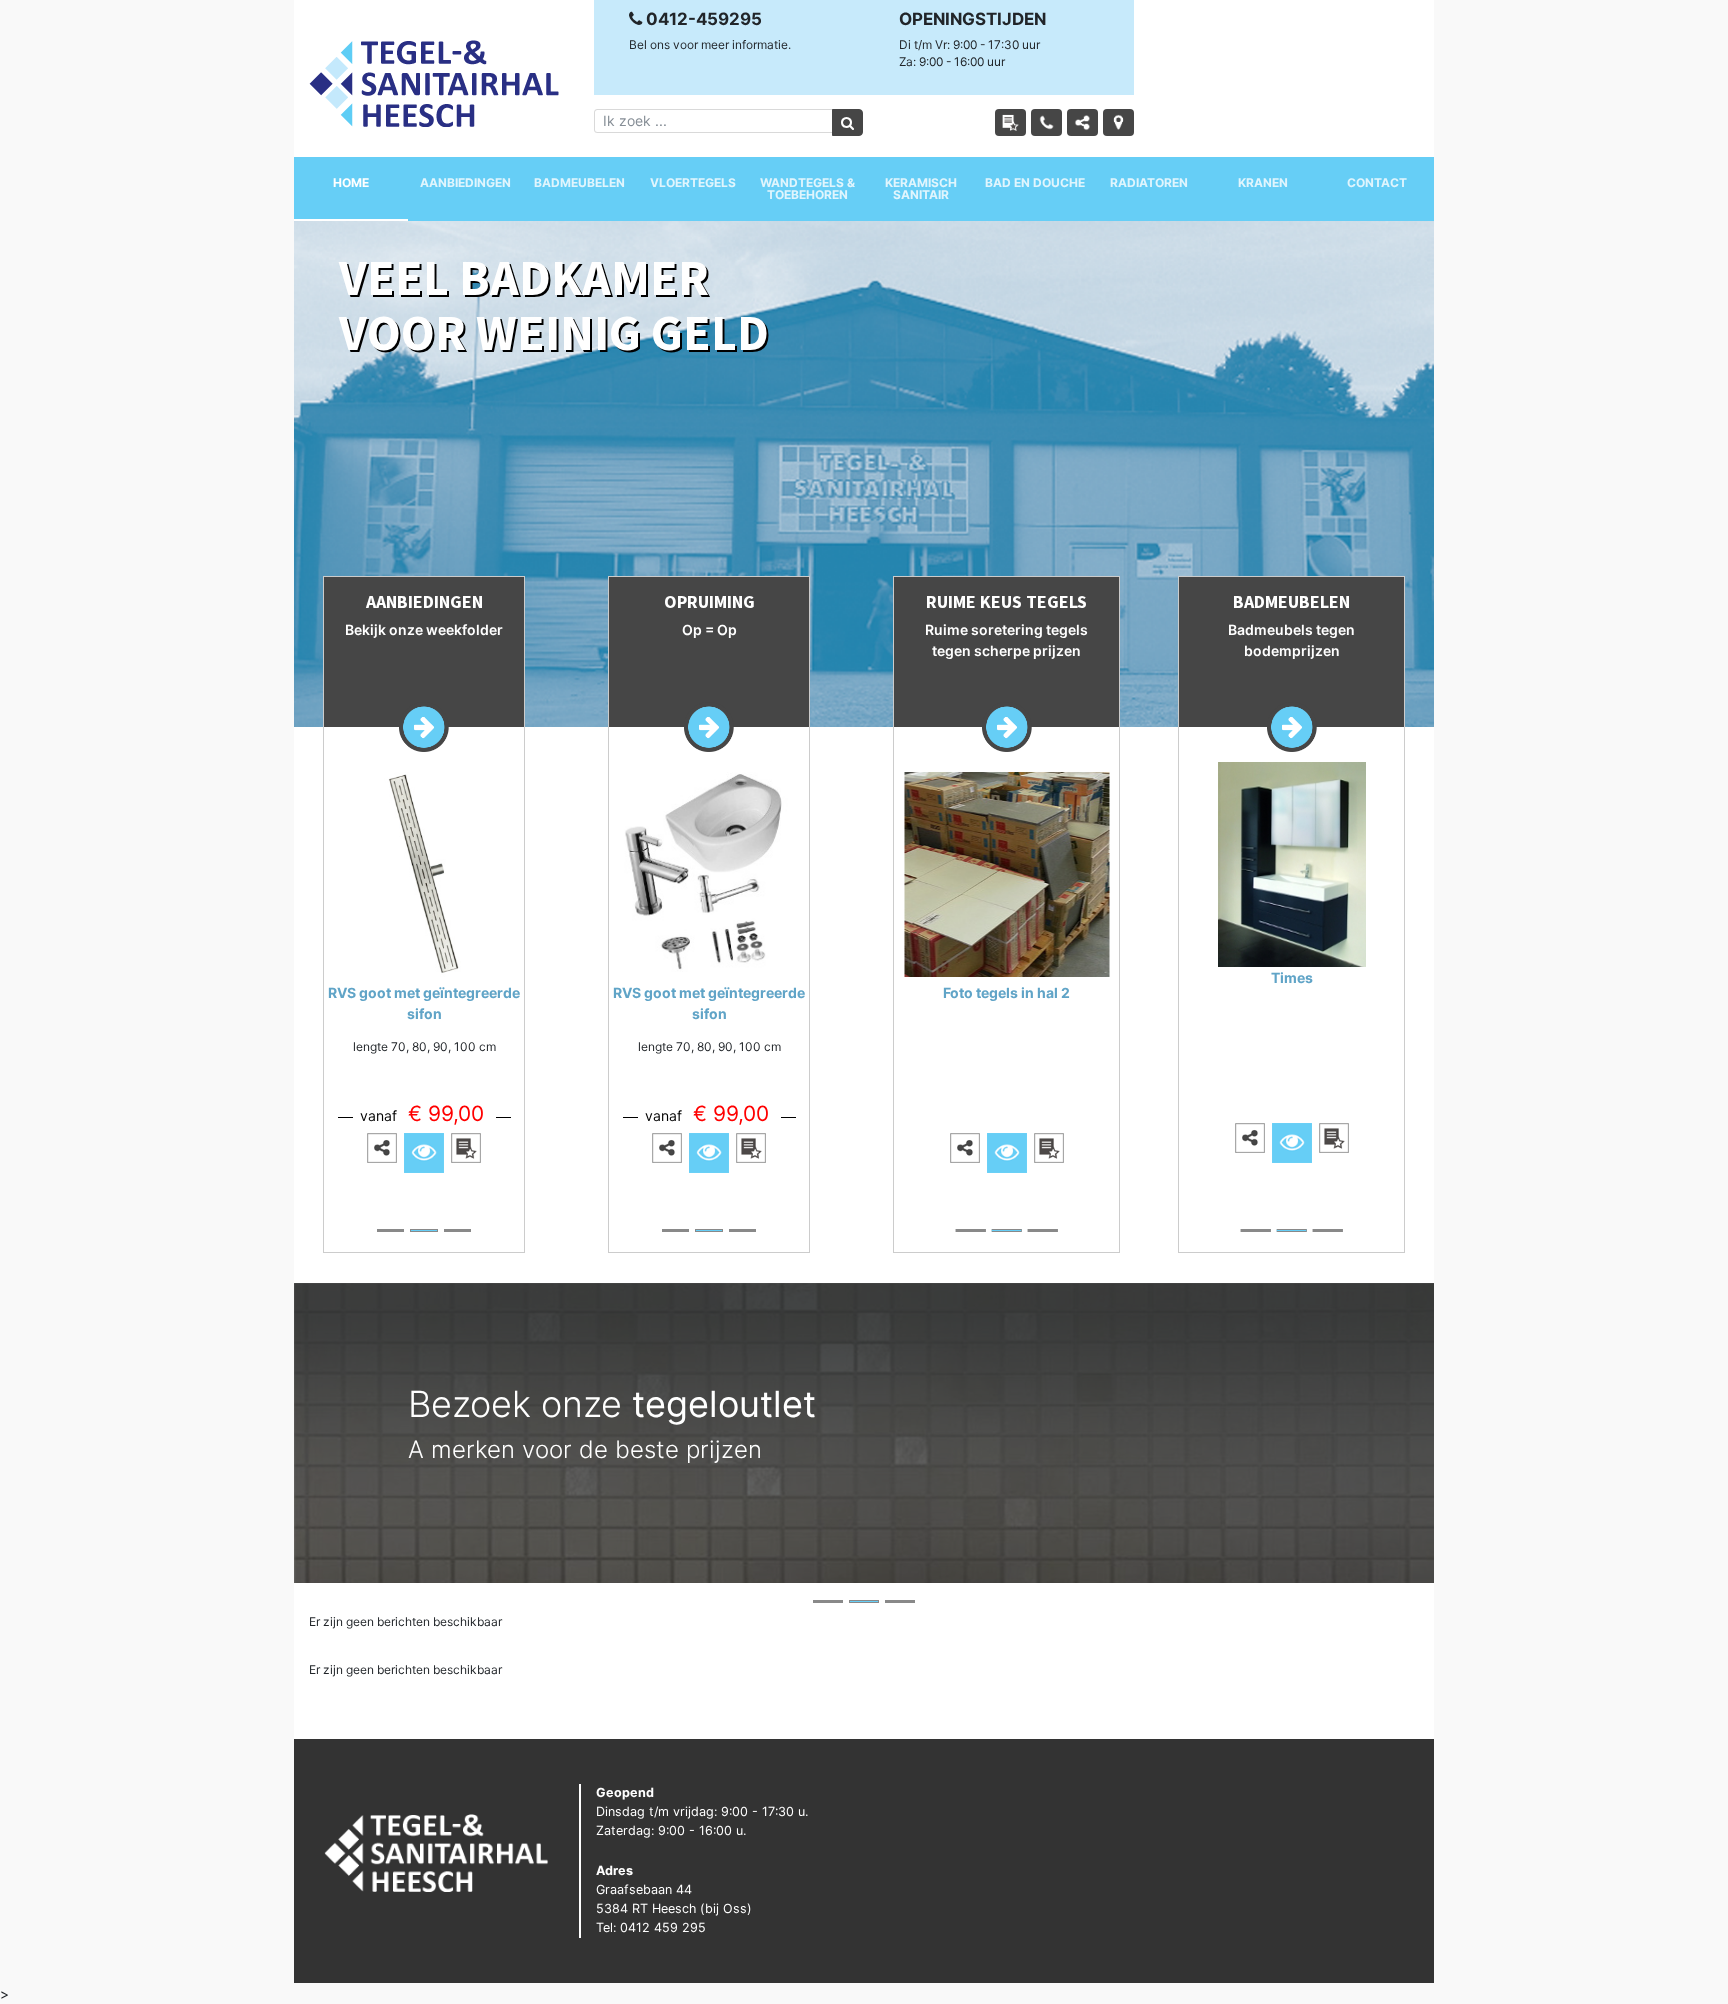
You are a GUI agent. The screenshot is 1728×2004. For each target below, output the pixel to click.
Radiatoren (1149, 182)
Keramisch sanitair (921, 188)
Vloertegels (693, 182)
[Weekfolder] (1010, 122)
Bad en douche (1035, 182)
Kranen (1263, 182)
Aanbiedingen (465, 182)
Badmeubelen (579, 182)
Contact (1377, 182)
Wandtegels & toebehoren (807, 188)
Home (351, 182)
